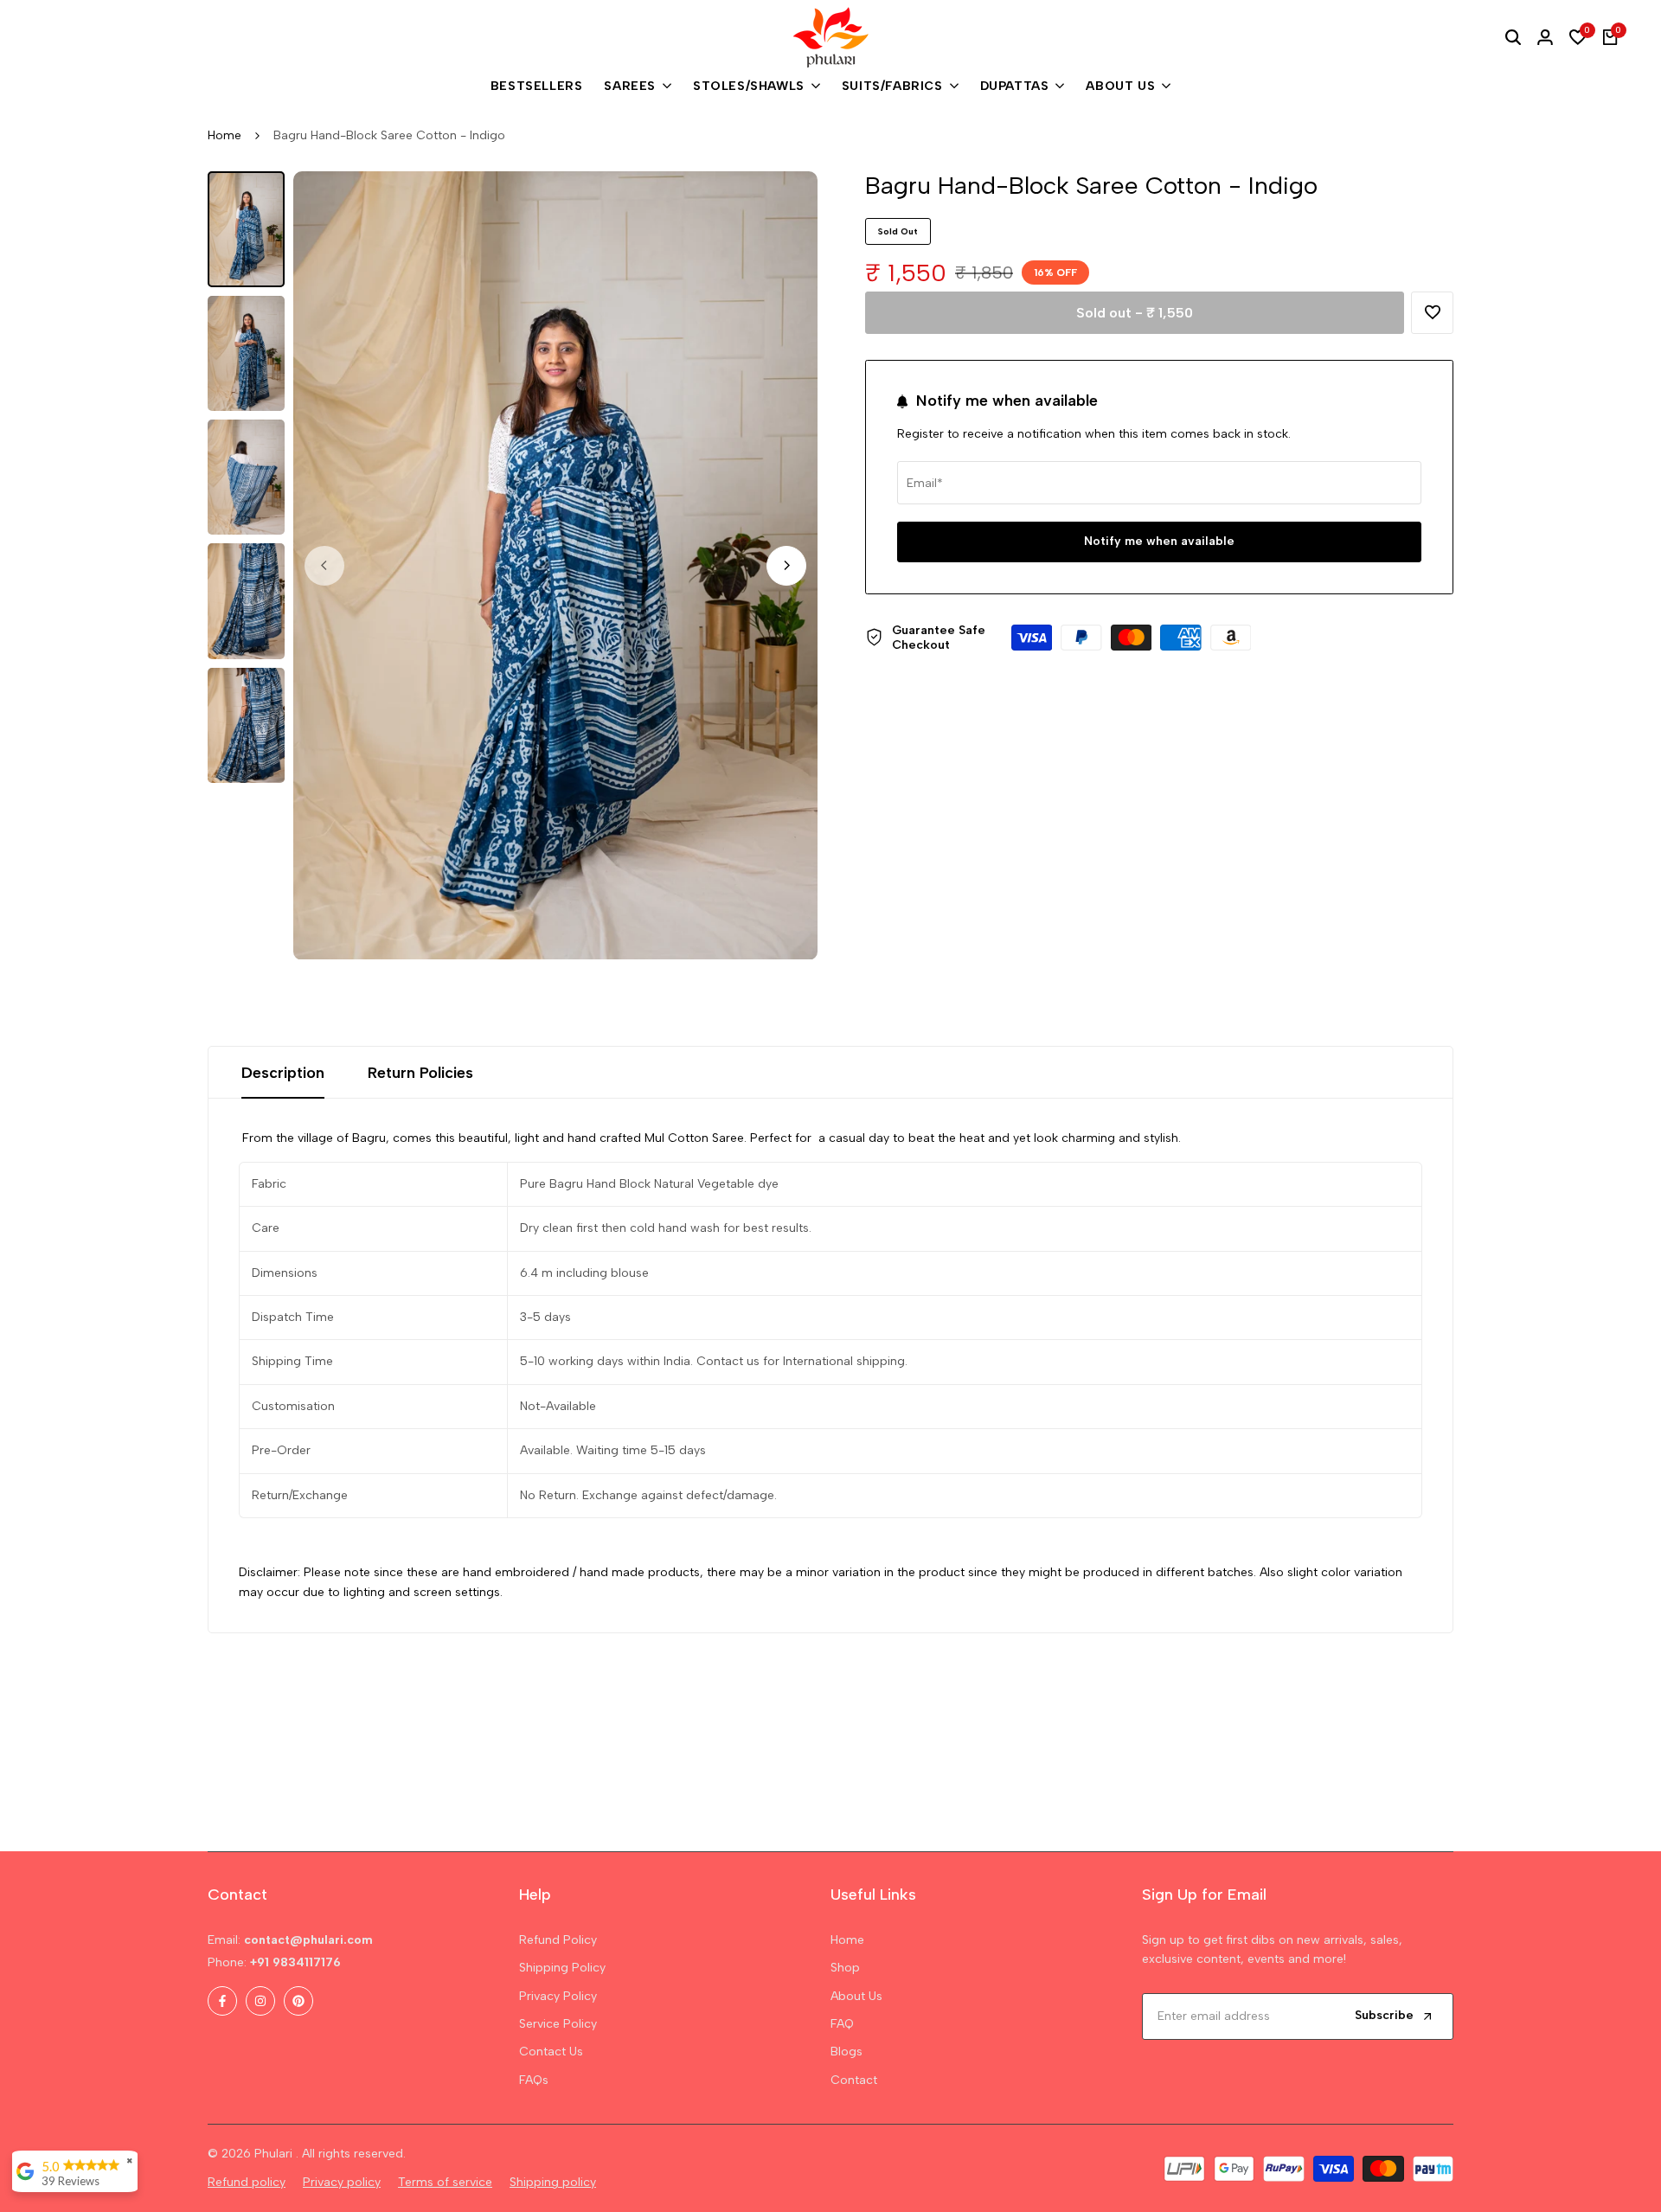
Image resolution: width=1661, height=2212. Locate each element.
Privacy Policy (558, 1996)
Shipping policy (553, 2182)
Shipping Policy (562, 1968)
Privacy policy (342, 2182)
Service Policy (558, 2024)
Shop (845, 1968)
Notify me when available (1159, 541)
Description (283, 1073)
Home (224, 135)
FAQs (534, 2080)
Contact (854, 2080)
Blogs (847, 2052)
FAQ (842, 2024)
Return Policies (420, 1073)
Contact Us (551, 2052)
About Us (856, 1996)
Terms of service (445, 2182)
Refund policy (247, 2182)
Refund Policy (558, 1940)
